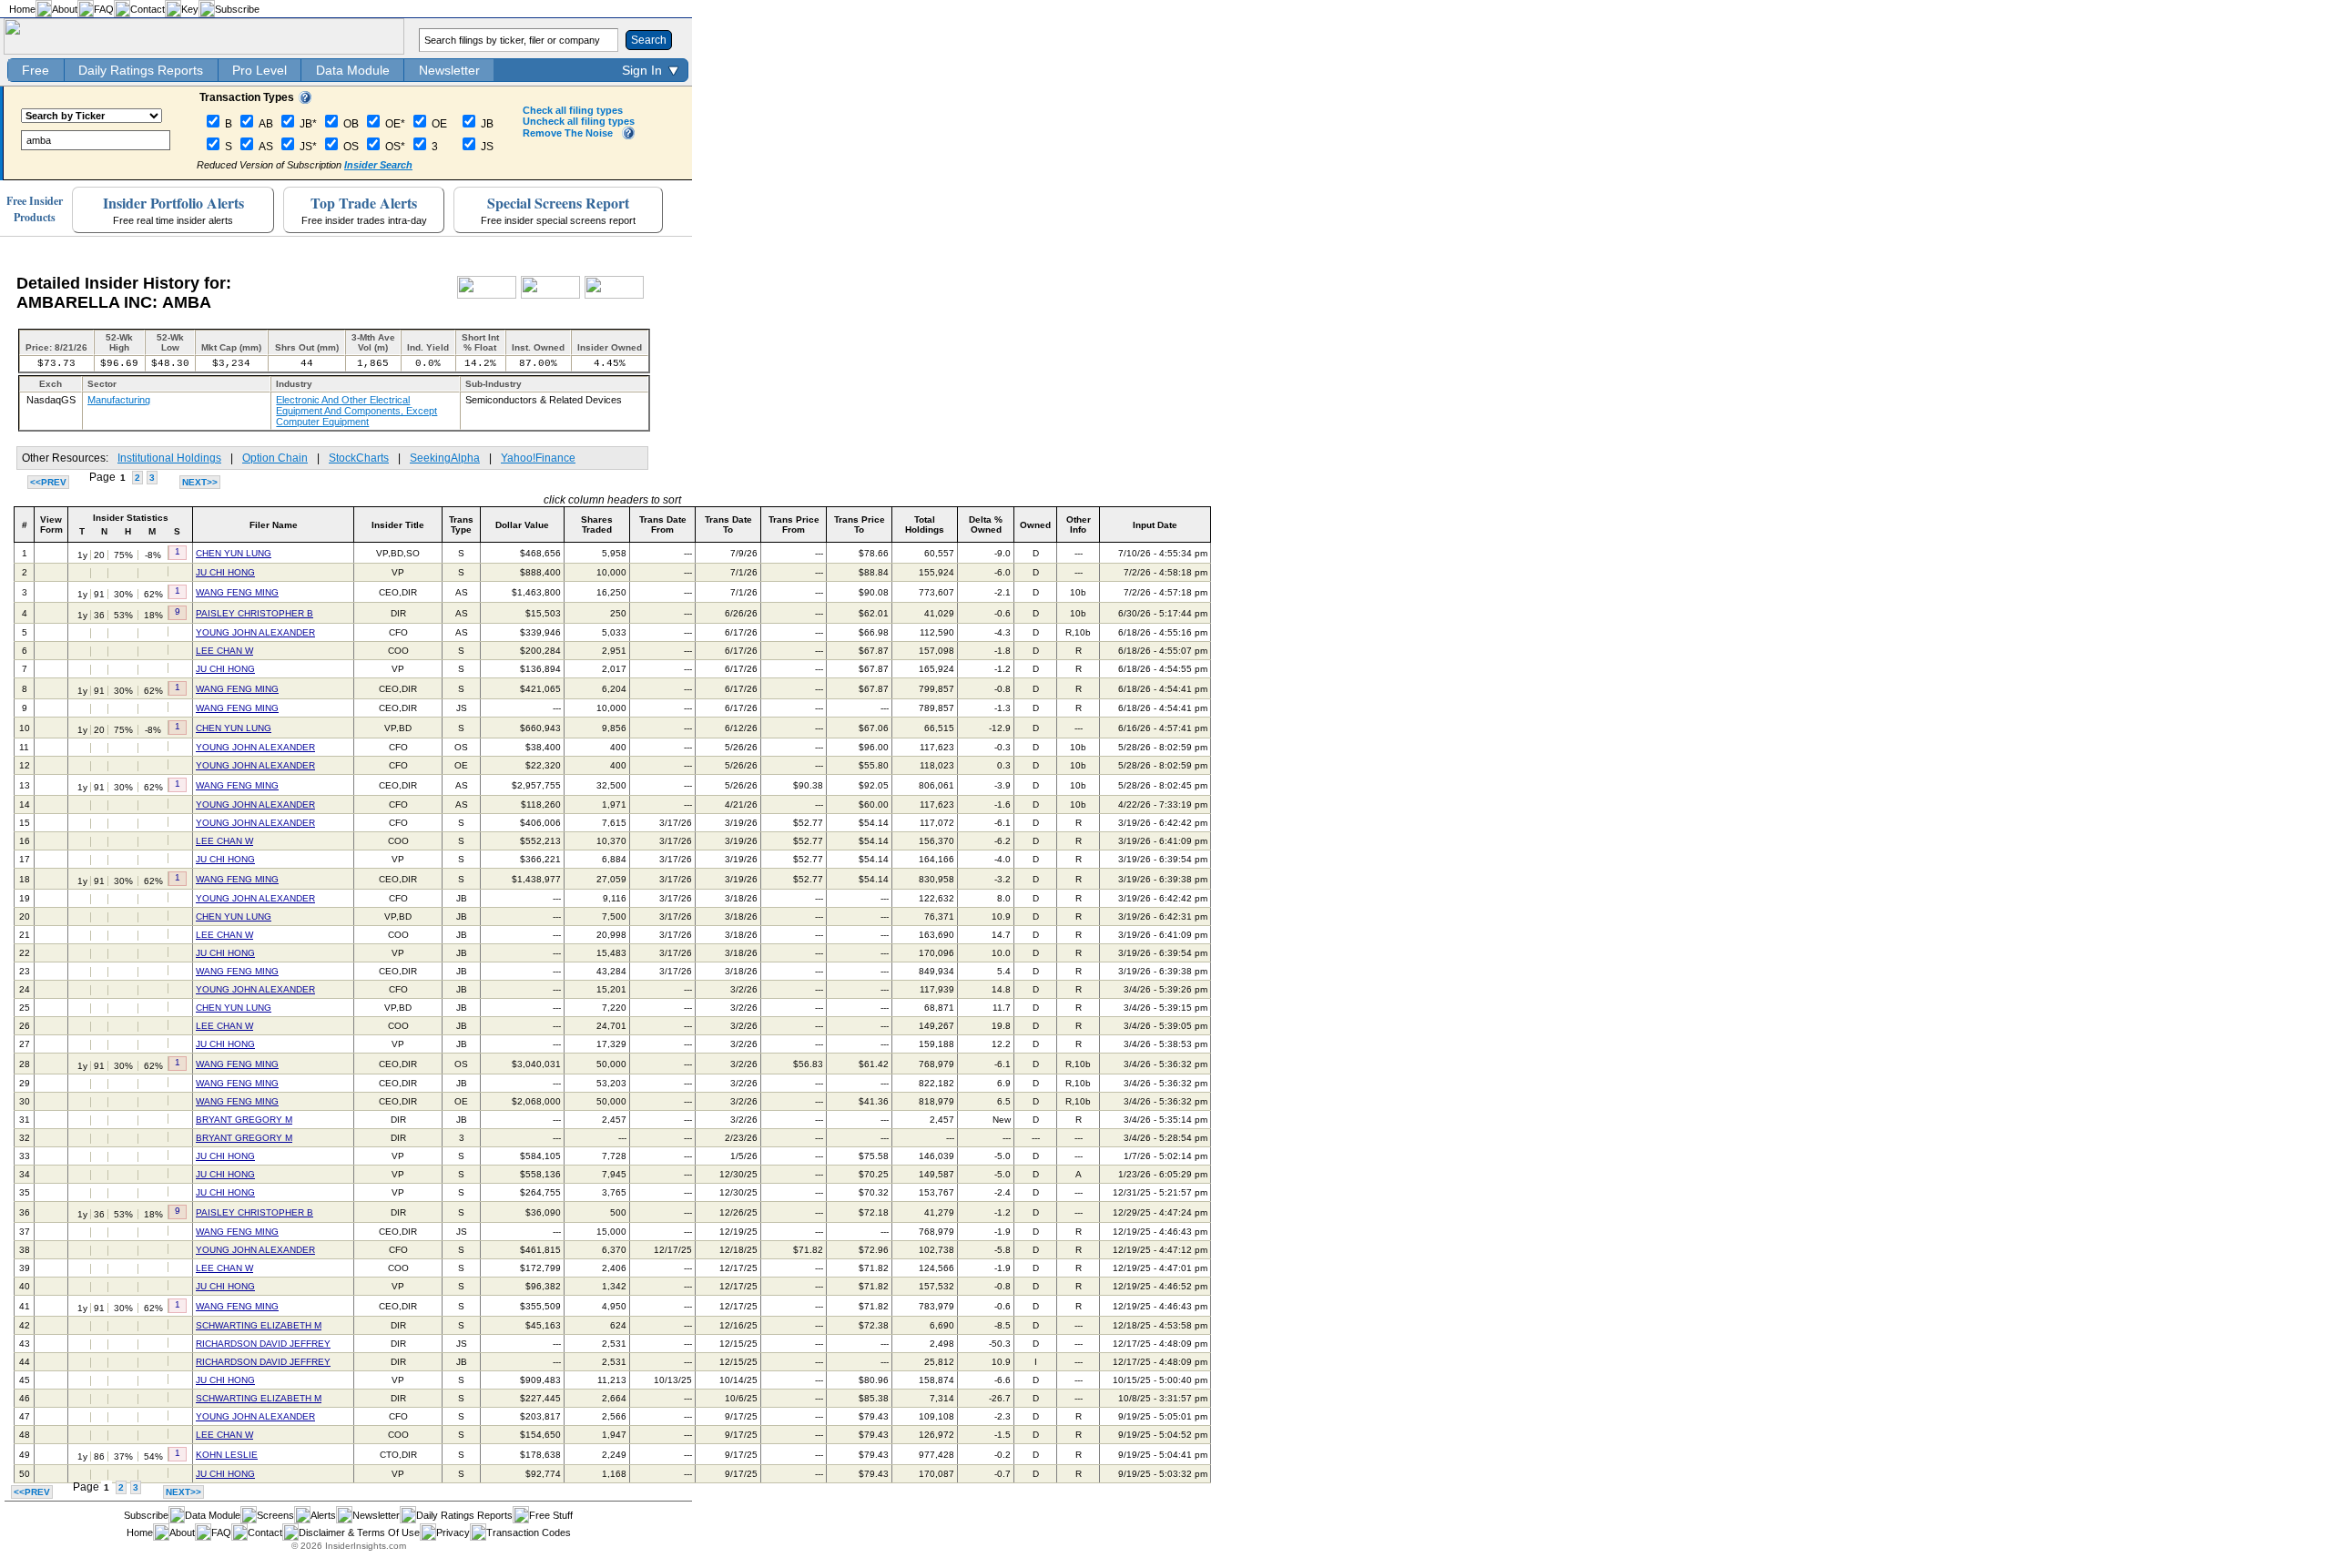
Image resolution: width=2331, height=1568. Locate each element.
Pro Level (260, 70)
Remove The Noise (568, 133)
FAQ (104, 9)
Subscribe (237, 9)
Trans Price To (860, 524)
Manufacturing (119, 400)
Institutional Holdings (169, 458)
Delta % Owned (986, 524)
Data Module (353, 70)
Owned (1035, 525)
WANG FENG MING (237, 592)
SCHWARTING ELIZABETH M (259, 1325)
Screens (275, 1515)
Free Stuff (551, 1515)
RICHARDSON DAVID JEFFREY (263, 1344)
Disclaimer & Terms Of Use (359, 1532)
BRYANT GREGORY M (244, 1120)
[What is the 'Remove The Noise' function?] (628, 136)
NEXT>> (200, 482)
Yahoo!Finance (538, 458)
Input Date (1155, 525)
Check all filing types (573, 110)
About (65, 9)
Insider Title (398, 525)
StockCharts (359, 458)
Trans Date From (663, 524)
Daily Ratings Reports (141, 70)
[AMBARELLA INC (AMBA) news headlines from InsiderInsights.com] (487, 295)
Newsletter (449, 70)
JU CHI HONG (225, 572)
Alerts (323, 1515)
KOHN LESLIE (227, 1455)
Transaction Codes (529, 1532)
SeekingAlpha (445, 458)
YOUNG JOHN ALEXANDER (255, 632)
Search (649, 40)
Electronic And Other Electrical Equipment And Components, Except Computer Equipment (356, 411)
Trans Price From (794, 524)
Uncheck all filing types (579, 121)
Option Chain (275, 458)
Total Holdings (925, 524)
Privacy (453, 1532)
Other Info (1079, 524)
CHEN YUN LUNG (234, 553)
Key (190, 9)
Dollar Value (522, 525)
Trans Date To (728, 524)
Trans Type (461, 524)
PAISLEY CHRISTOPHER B (254, 613)
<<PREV (48, 482)
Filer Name (274, 525)
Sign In (642, 70)
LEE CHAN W (224, 651)
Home (22, 9)
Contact (148, 9)
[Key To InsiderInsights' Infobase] (305, 100)
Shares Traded (597, 524)
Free (36, 70)
